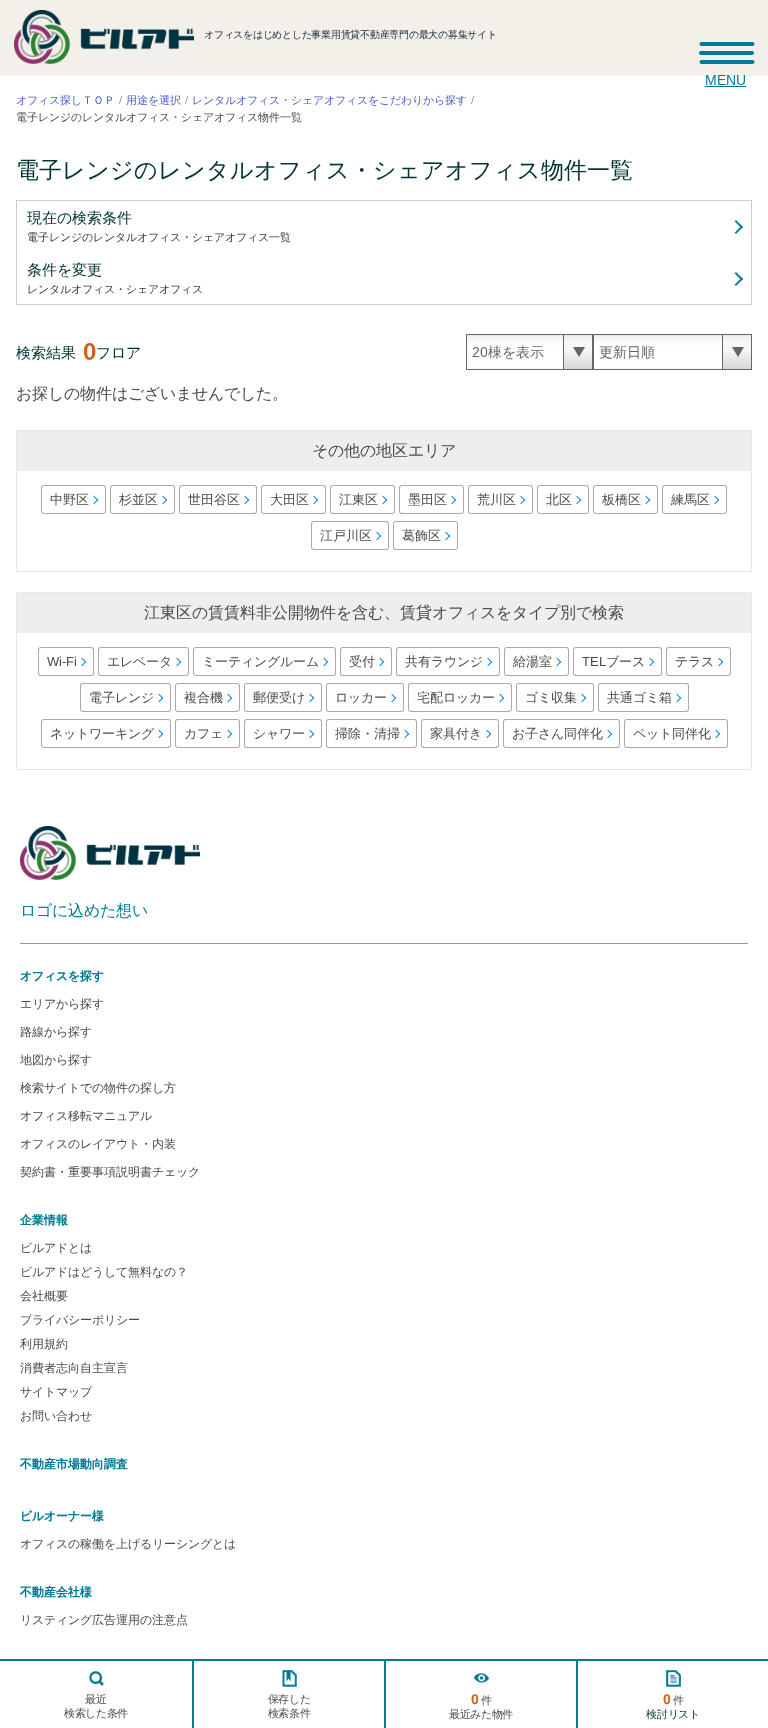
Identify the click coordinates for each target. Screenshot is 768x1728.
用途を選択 (153, 100)
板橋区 (621, 499)
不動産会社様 (56, 1592)
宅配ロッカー (455, 697)
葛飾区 (420, 535)
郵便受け (278, 697)
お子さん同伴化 (556, 733)
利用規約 (44, 1344)
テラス (693, 661)
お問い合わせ (56, 1416)
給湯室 (531, 661)
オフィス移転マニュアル (86, 1116)
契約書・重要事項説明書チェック (110, 1172)
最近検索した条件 (96, 1706)
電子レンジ (120, 697)
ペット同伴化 (671, 733)
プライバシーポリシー (80, 1320)
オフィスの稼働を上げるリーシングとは (128, 1544)
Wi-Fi (61, 661)
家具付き (455, 733)
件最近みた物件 (481, 1705)
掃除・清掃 (366, 733)
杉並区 (138, 499)
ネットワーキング (101, 733)
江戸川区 (345, 535)
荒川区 (496, 499)
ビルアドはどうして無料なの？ (104, 1272)
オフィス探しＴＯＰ (65, 100)
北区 (559, 499)
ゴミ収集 (550, 697)
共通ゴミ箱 (638, 697)
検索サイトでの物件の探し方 (98, 1088)
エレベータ (138, 661)
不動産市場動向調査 (74, 1464)
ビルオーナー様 (62, 1516)
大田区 (289, 499)
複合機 (202, 697)
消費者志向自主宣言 (74, 1368)
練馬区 (690, 499)
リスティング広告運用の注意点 (104, 1620)
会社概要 (44, 1296)
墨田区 (427, 499)
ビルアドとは (56, 1248)
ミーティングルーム (259, 661)
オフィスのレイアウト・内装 (98, 1144)
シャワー (278, 733)
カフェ (202, 733)
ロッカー (360, 697)
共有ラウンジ (443, 661)
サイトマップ (56, 1392)
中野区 (69, 499)
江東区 (358, 499)
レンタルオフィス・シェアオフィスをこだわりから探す (329, 100)
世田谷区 (214, 499)
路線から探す (56, 1032)
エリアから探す (62, 1004)
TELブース (612, 661)
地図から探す (56, 1060)
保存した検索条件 (289, 1706)
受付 (361, 661)
